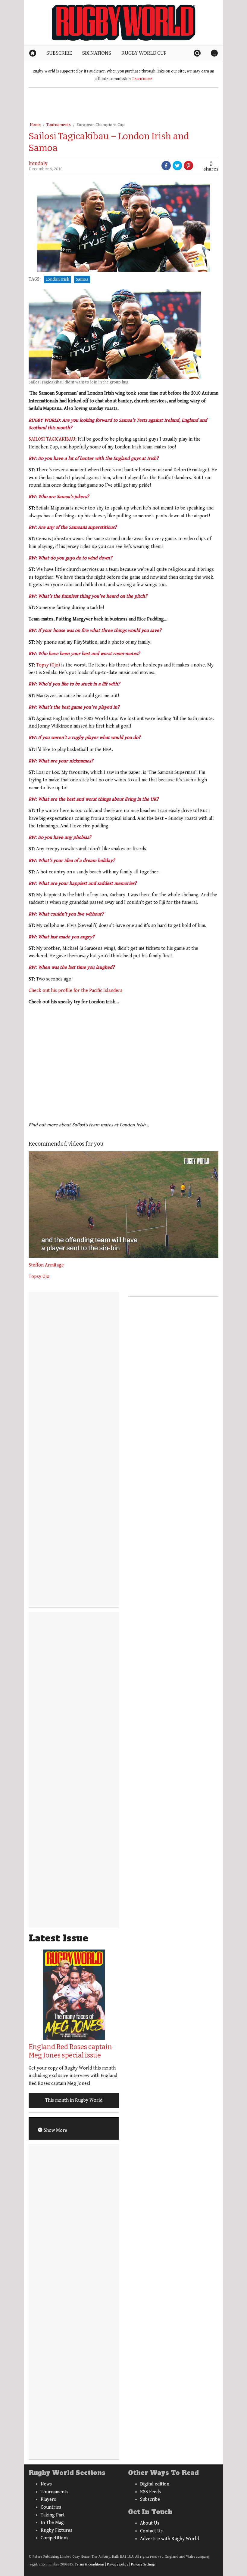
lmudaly (38, 163)
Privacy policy (118, 2564)
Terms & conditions (89, 2564)
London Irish (57, 279)
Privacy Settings (143, 2564)
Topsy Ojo (39, 1277)
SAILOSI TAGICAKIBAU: (53, 439)
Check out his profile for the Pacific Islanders (75, 991)
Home (35, 125)
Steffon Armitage (46, 1265)
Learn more (142, 79)
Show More (55, 2130)
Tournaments (59, 125)
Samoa (82, 279)
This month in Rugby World (74, 2100)
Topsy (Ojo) (49, 665)
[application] (123, 1205)
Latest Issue (58, 1938)
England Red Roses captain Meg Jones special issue (70, 2051)
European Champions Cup (101, 125)
